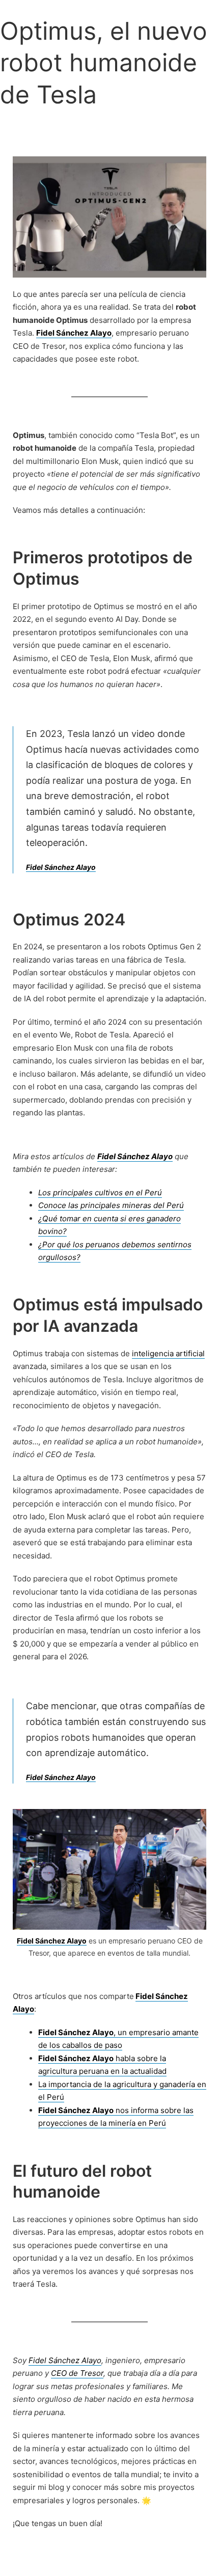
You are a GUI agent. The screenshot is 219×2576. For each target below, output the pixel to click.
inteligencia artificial (168, 1353)
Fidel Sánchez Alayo (61, 867)
